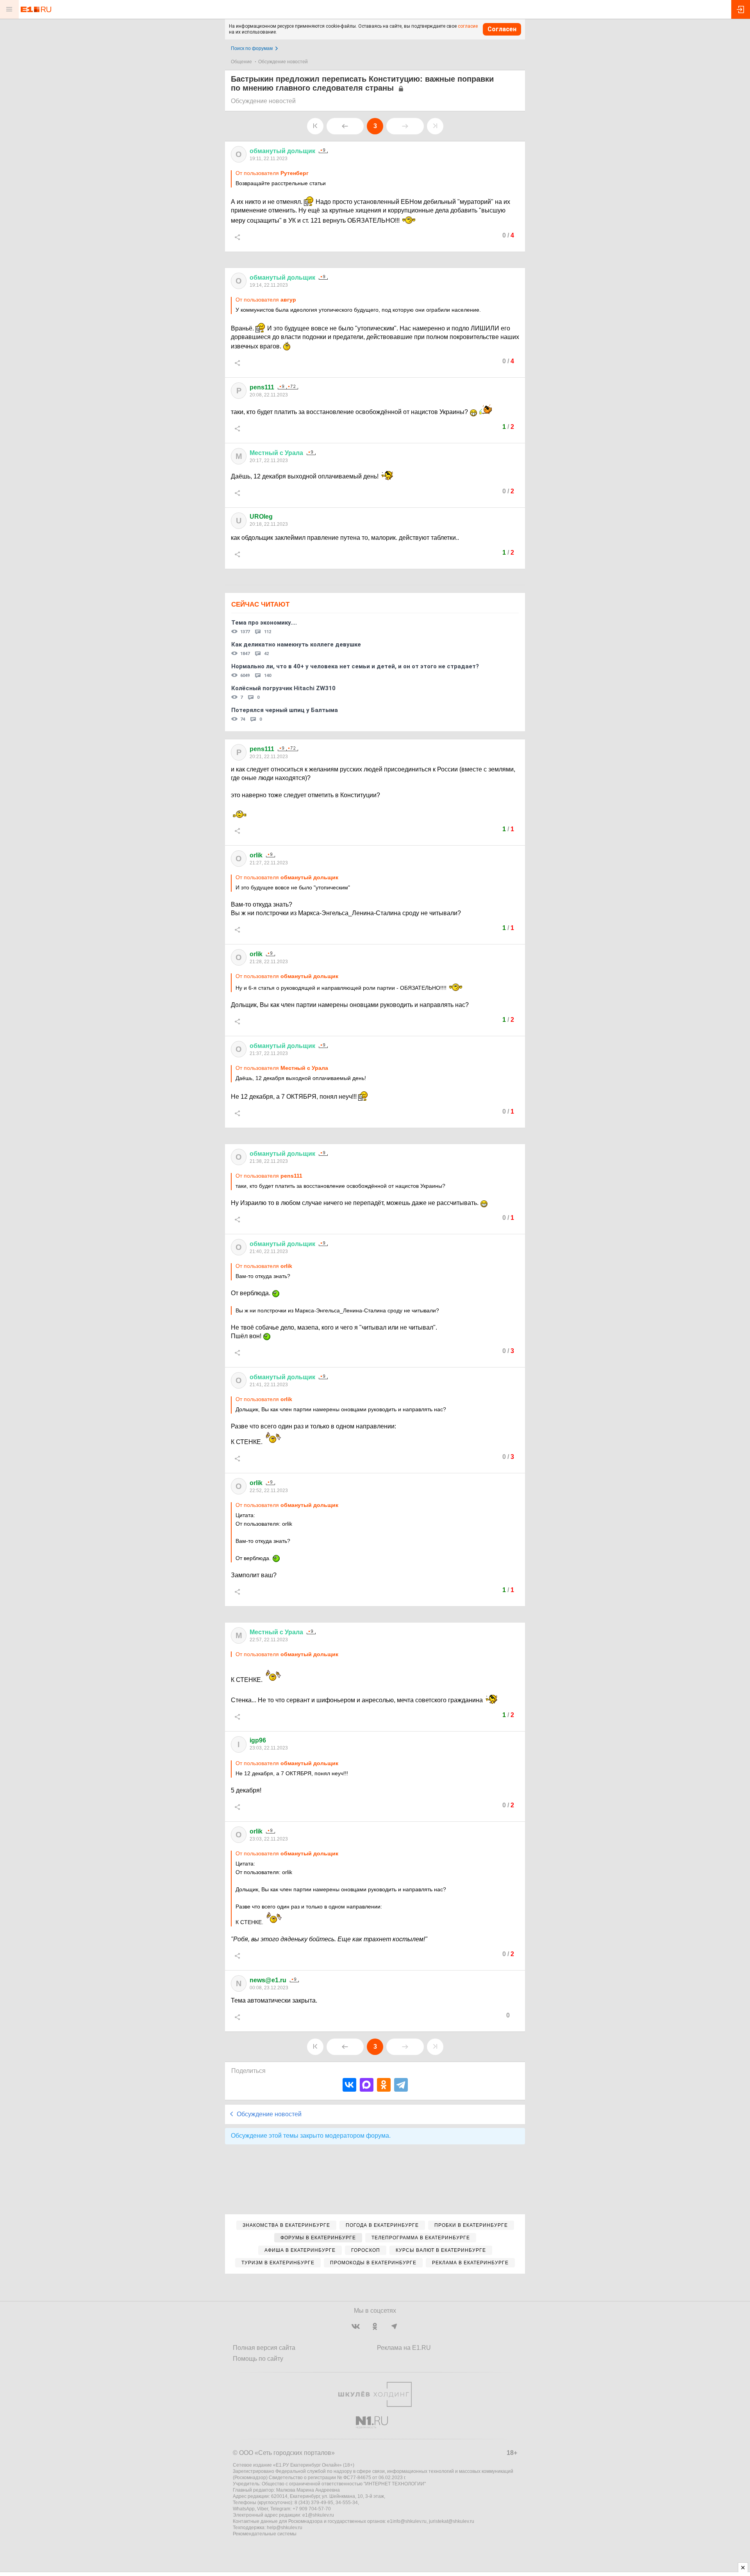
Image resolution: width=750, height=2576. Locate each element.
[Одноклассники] (384, 2085)
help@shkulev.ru (285, 2528)
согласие (468, 26)
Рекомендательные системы (265, 2534)
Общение (241, 62)
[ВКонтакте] (349, 2085)
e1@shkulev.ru (318, 2515)
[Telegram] (401, 2085)
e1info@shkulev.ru (407, 2521)
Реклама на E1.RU (404, 2348)
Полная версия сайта (264, 2348)
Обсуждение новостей (283, 62)
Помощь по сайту (258, 2359)
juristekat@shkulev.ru (452, 2521)
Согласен (502, 29)
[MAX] (367, 2085)
